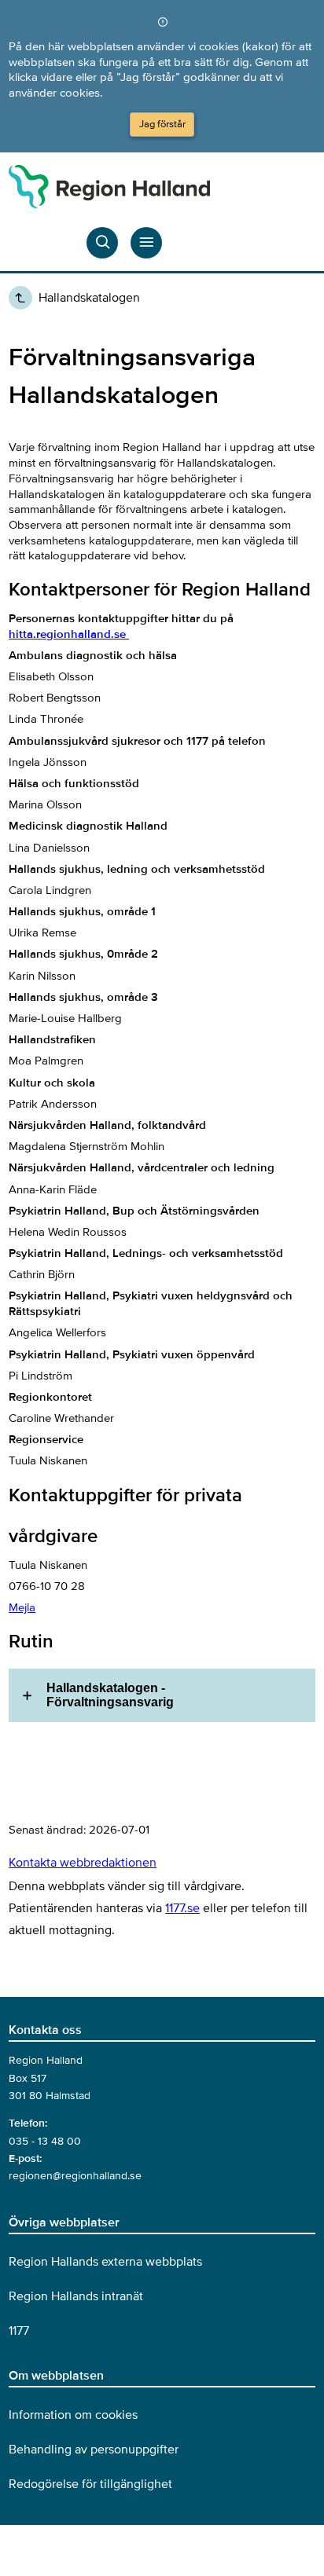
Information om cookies (73, 2415)
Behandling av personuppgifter (94, 2450)
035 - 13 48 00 (45, 2141)
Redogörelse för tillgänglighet (90, 2484)
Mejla (22, 1607)
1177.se (182, 1908)
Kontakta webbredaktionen (83, 1863)
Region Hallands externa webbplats (105, 2262)
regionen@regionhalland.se (75, 2176)
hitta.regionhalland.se (69, 634)
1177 (19, 2331)
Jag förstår (162, 124)
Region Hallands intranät (76, 2296)
